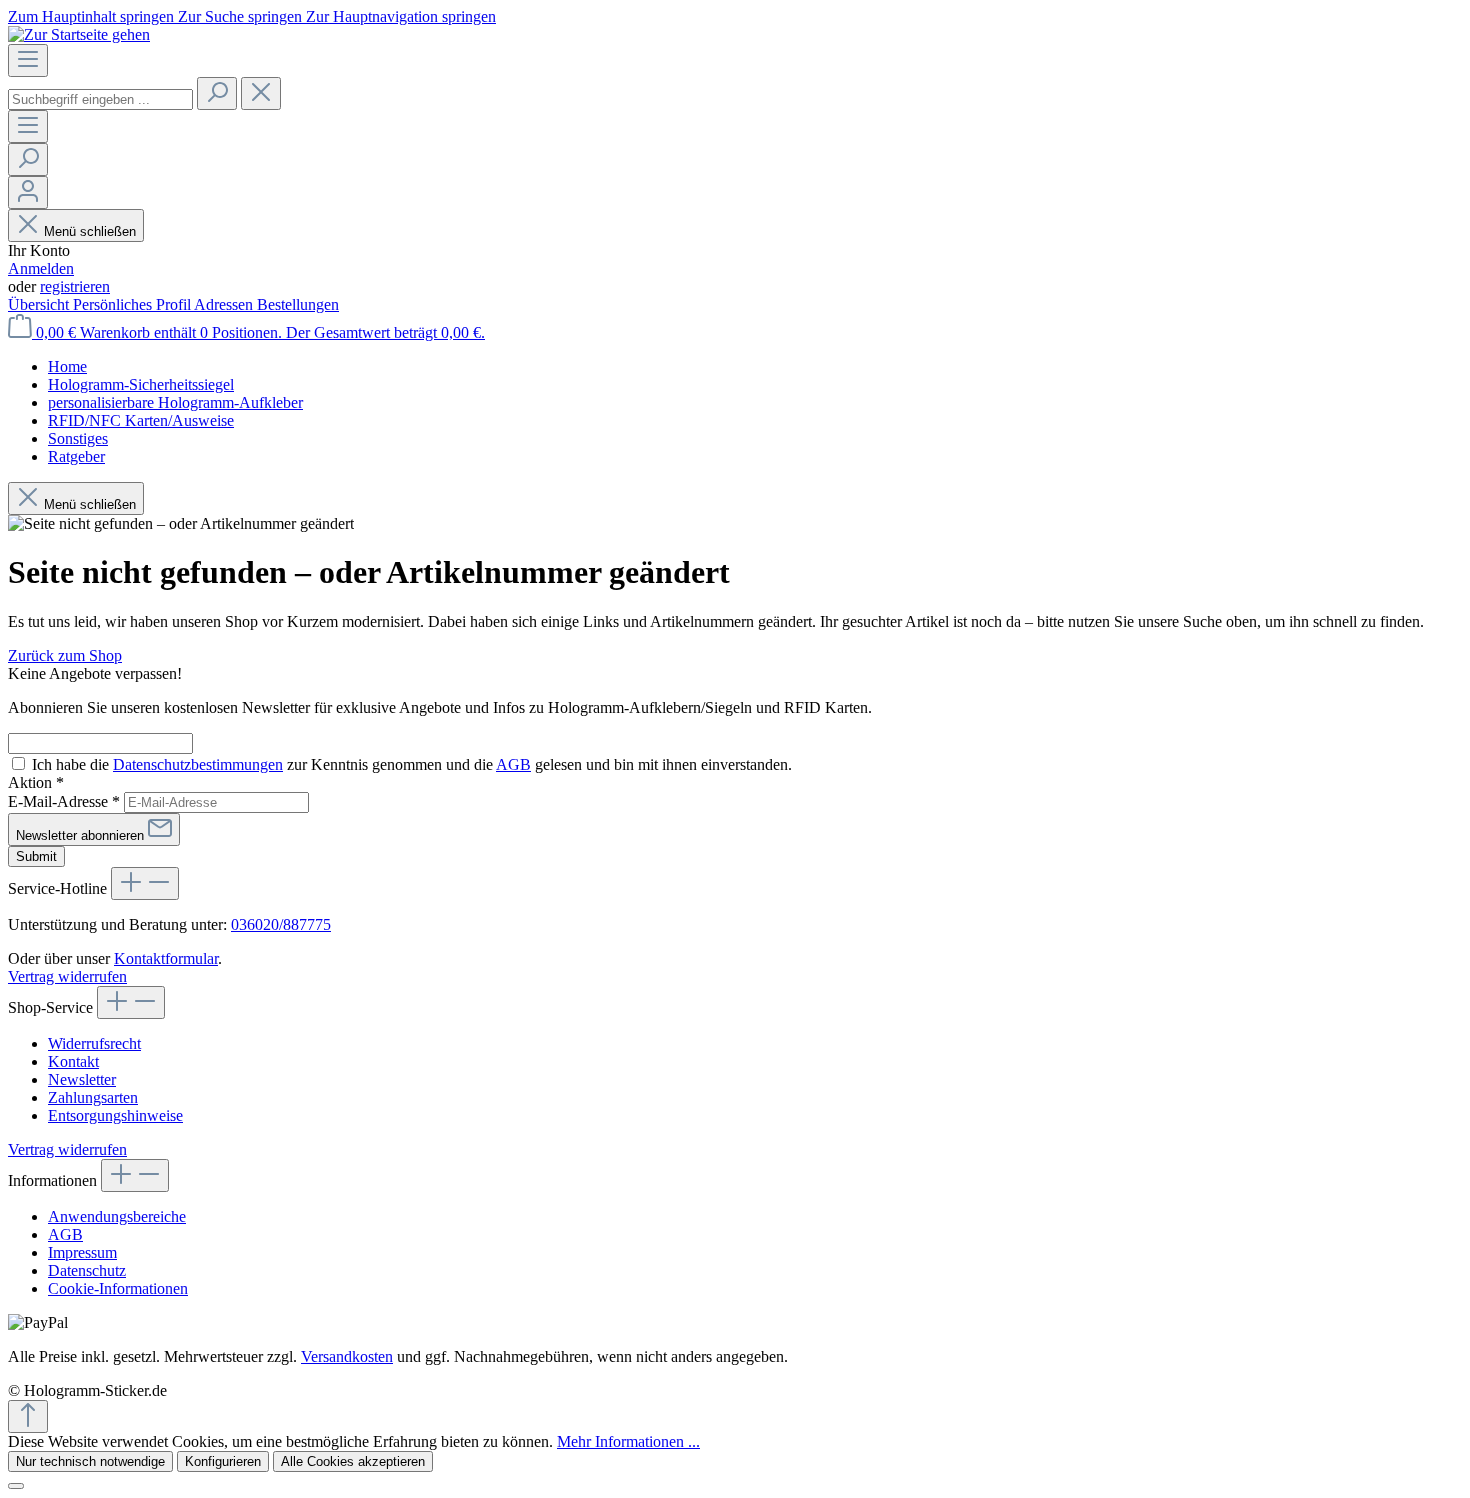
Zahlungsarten (93, 1097)
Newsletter (82, 1079)
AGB (513, 764)
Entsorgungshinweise (115, 1115)
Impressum (82, 1252)
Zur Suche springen (242, 16)
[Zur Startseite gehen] (79, 34)
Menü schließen (90, 231)
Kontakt (73, 1061)
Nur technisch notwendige (90, 1461)
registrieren (75, 286)
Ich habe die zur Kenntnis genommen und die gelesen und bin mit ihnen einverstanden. (412, 764)
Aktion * (36, 782)
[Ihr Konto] (28, 192)
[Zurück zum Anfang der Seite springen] (28, 1416)
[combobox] (100, 99)
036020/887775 (281, 924)
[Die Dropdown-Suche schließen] (261, 93)
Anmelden (41, 268)
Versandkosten (347, 1356)
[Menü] (28, 60)
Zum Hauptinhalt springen (93, 16)
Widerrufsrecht (94, 1043)
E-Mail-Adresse (64, 801)
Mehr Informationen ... (628, 1441)
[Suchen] (217, 93)
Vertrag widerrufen (67, 976)
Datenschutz (87, 1270)
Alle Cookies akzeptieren (353, 1461)
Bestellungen (298, 304)
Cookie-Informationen (118, 1288)
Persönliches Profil (133, 304)
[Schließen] (16, 1486)
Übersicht (40, 304)
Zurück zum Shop (65, 655)
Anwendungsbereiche (117, 1216)
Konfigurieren (223, 1461)
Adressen (225, 304)
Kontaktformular (166, 958)
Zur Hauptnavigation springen (401, 16)
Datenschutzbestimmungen (198, 764)
